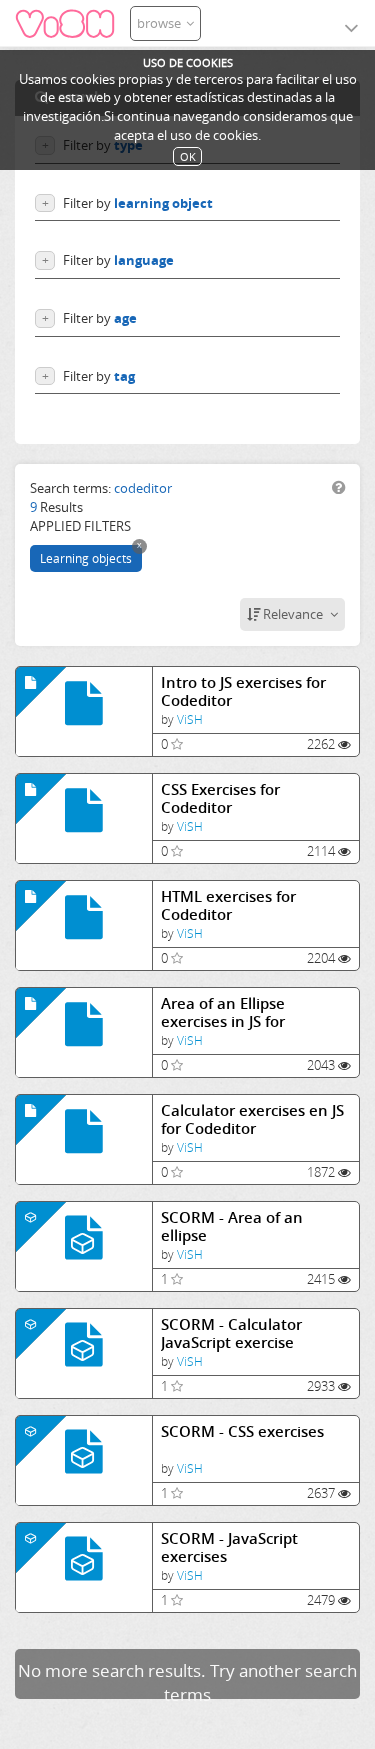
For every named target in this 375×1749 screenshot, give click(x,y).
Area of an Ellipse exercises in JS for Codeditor (223, 1012)
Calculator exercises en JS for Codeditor (252, 1119)
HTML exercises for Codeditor (228, 905)
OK (188, 156)
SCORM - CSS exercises (242, 1431)
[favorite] (177, 744)
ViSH (190, 719)
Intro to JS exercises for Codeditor (243, 691)
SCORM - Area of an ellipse (232, 1226)
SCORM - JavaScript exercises (229, 1547)
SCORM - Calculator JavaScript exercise (231, 1333)
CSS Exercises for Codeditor (220, 798)
